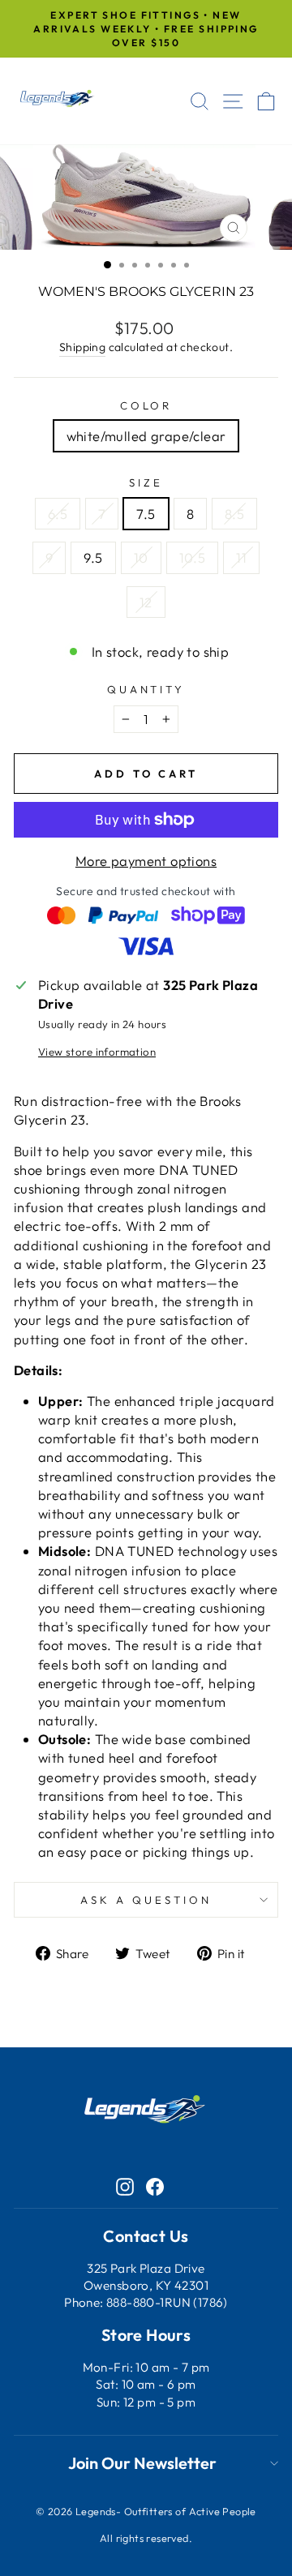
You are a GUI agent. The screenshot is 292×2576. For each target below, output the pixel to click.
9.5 (93, 557)
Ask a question (146, 1900)
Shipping (82, 347)
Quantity (146, 689)
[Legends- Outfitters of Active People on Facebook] (155, 2185)
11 (241, 557)
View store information (97, 1052)
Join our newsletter (142, 2463)
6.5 (58, 514)
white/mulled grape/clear (146, 436)
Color (146, 405)
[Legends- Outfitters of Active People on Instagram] (125, 2185)
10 (141, 557)
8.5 (234, 514)
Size (146, 482)
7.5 (146, 514)
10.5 (193, 557)
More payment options (146, 861)
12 (146, 602)
